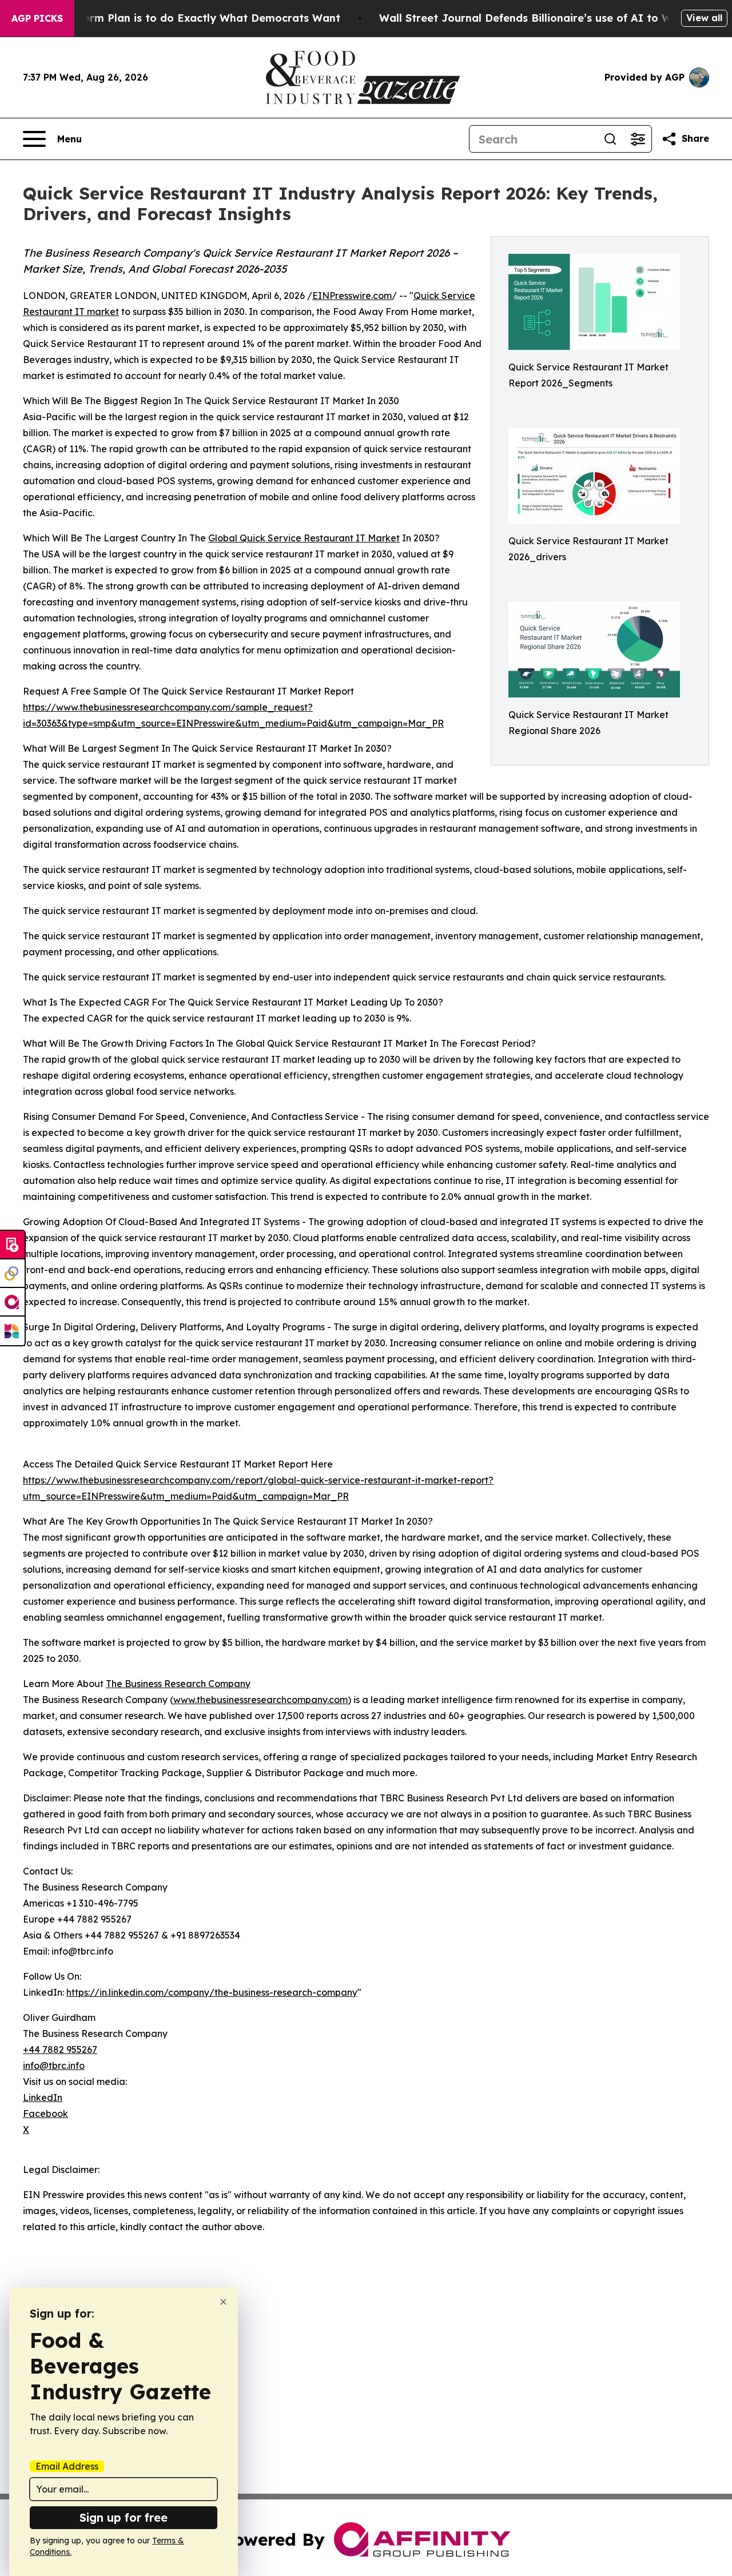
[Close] (223, 2302)
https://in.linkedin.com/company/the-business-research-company (212, 1992)
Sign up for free (124, 2517)
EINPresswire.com (352, 296)
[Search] (610, 139)
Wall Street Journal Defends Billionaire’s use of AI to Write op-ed (552, 18)
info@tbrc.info (54, 2065)
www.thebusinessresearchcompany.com (260, 1700)
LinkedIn (43, 2098)
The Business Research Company (178, 1684)
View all (704, 18)
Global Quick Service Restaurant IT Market (304, 538)
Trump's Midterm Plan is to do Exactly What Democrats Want (178, 18)
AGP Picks (37, 18)
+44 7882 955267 (60, 2049)
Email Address (67, 2466)
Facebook (45, 2114)
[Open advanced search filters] (638, 139)
